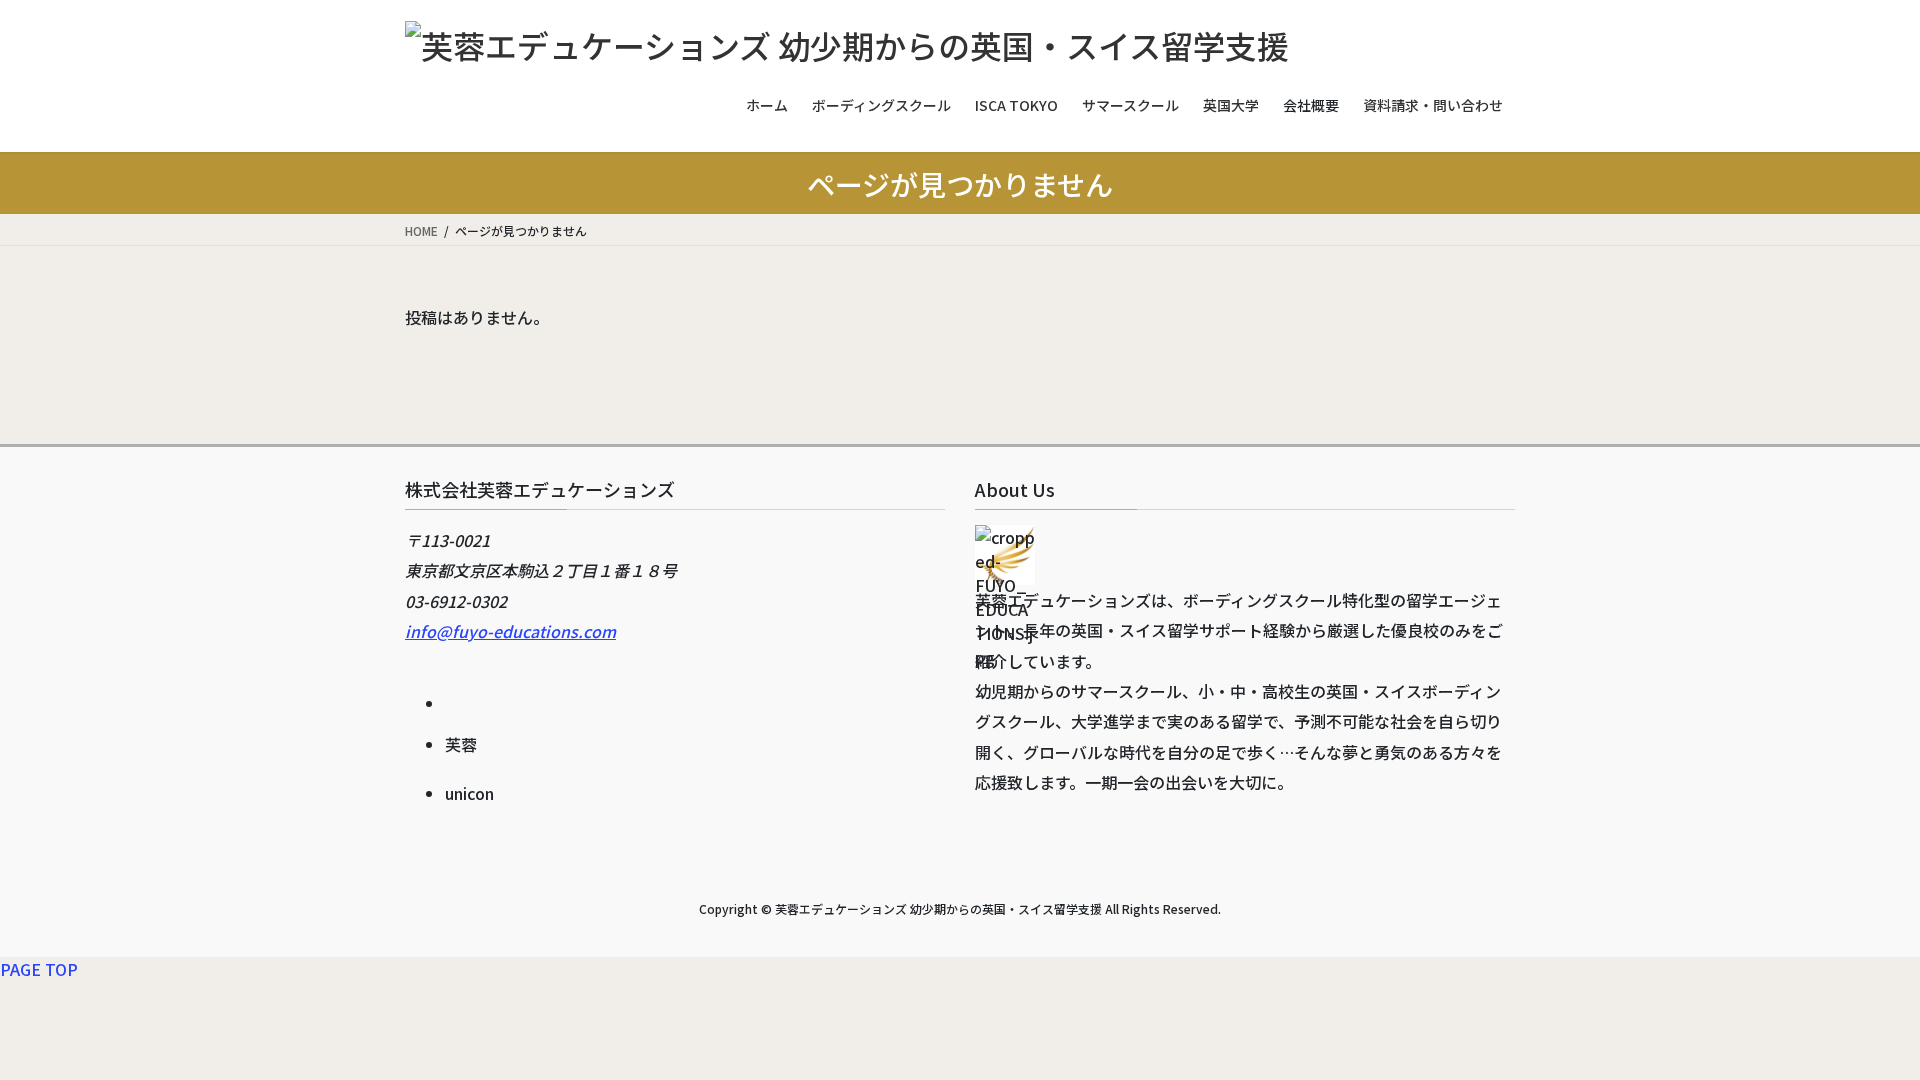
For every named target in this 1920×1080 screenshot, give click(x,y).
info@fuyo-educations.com (510, 631)
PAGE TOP (39, 969)
